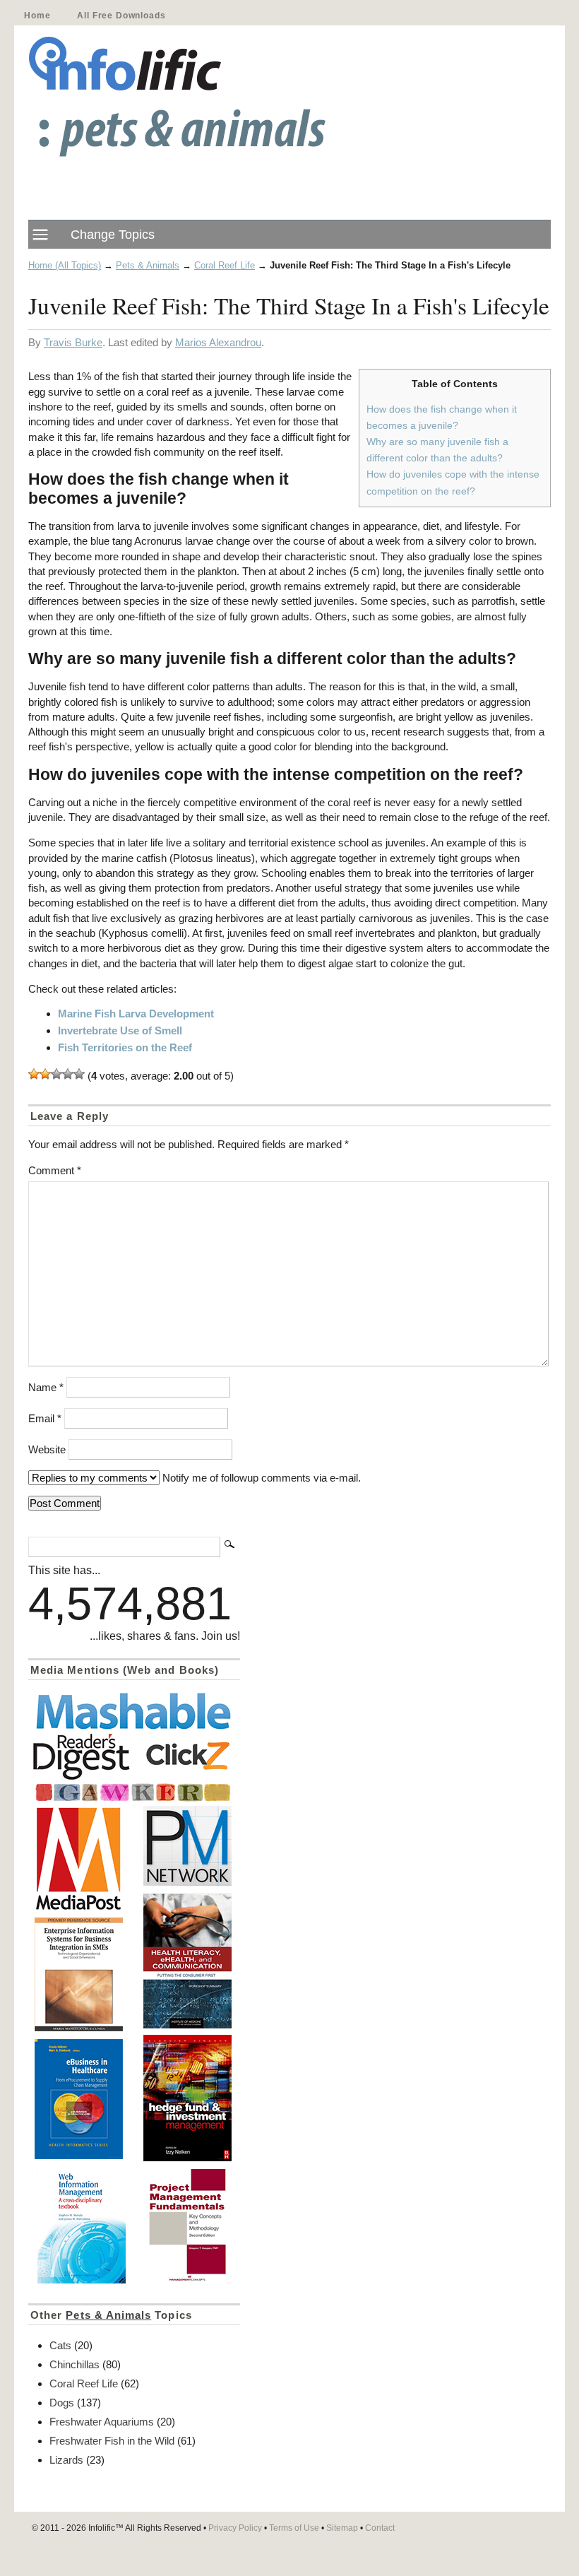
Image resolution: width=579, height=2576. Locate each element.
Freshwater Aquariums (102, 2422)
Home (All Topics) (65, 265)
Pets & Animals (148, 265)
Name (46, 1387)
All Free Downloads (121, 16)
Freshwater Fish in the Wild (112, 2441)
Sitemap (342, 2528)
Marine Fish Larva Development (136, 1014)
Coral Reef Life (225, 265)
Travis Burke (73, 342)
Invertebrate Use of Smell (120, 1030)
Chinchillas (74, 2364)
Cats (60, 2345)
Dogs (62, 2403)
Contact (380, 2528)
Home (37, 16)
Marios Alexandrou (218, 342)
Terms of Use (294, 2528)
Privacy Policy (235, 2528)
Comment (55, 1170)
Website (47, 1449)
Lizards (66, 2460)
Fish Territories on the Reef (125, 1047)
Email (45, 1418)
